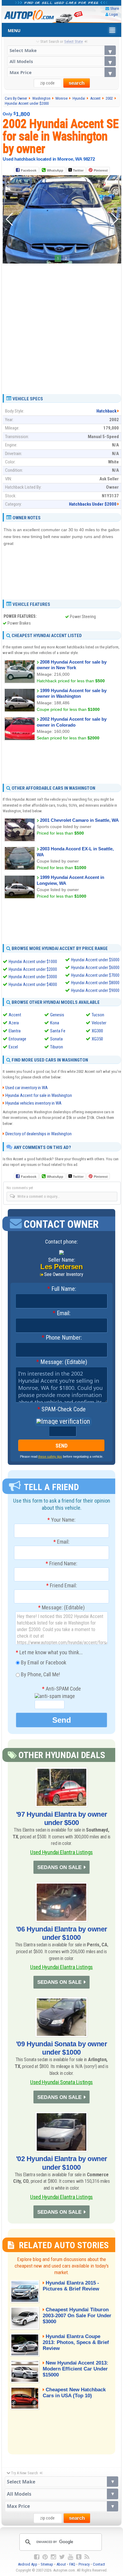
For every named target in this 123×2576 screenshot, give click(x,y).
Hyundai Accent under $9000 (95, 990)
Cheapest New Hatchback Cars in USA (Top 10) (74, 2393)
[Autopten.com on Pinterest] (45, 2557)
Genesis (57, 1015)
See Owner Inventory (64, 1274)
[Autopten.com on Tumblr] (79, 2557)
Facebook (29, 170)
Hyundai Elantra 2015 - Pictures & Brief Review (71, 2286)
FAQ (72, 2564)
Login (114, 14)
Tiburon (57, 1047)
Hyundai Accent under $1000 (33, 962)
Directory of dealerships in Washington (39, 1134)
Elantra (15, 1031)
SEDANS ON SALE (59, 1867)
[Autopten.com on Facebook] (37, 2557)
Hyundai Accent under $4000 (33, 984)
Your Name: (61, 1520)
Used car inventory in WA (27, 1088)
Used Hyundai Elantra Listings (61, 1852)
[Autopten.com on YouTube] (70, 2557)
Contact (99, 2564)
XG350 (97, 1039)
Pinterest (101, 170)
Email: (61, 1313)
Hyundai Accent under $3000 (33, 977)
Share (114, 8)
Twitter (78, 170)
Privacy (84, 2564)
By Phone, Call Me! (40, 1674)
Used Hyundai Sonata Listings (61, 2082)
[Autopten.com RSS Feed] (87, 2557)
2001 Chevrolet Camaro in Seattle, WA (79, 820)
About (61, 2564)
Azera (14, 1023)
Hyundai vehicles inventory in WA (33, 1103)
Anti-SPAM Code (61, 1689)
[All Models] (62, 61)
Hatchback (106, 411)
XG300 (97, 1031)
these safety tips (50, 1456)
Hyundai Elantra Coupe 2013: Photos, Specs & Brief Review (76, 2342)
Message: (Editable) (62, 1362)
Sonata (56, 1039)
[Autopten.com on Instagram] (53, 2557)
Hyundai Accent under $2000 (33, 969)
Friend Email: (62, 1586)
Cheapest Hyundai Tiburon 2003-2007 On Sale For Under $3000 (77, 2316)
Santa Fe (58, 1031)
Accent (15, 1015)
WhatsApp (55, 170)
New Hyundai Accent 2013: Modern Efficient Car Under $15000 (76, 2369)
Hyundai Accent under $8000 (95, 983)
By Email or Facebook (43, 1662)
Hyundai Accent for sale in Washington (39, 1095)
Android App (28, 2564)
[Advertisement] (61, 327)
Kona (55, 1023)
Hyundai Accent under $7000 (95, 975)
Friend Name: (61, 1564)
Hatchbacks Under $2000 (93, 504)
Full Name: (62, 1289)
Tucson (98, 1015)
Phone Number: (62, 1338)
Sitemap (47, 2564)
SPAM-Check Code (61, 1409)
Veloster (99, 1023)
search (77, 83)
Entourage (17, 1039)
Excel (13, 1047)
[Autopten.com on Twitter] (62, 2557)
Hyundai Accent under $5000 (95, 960)
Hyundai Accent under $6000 (95, 968)
